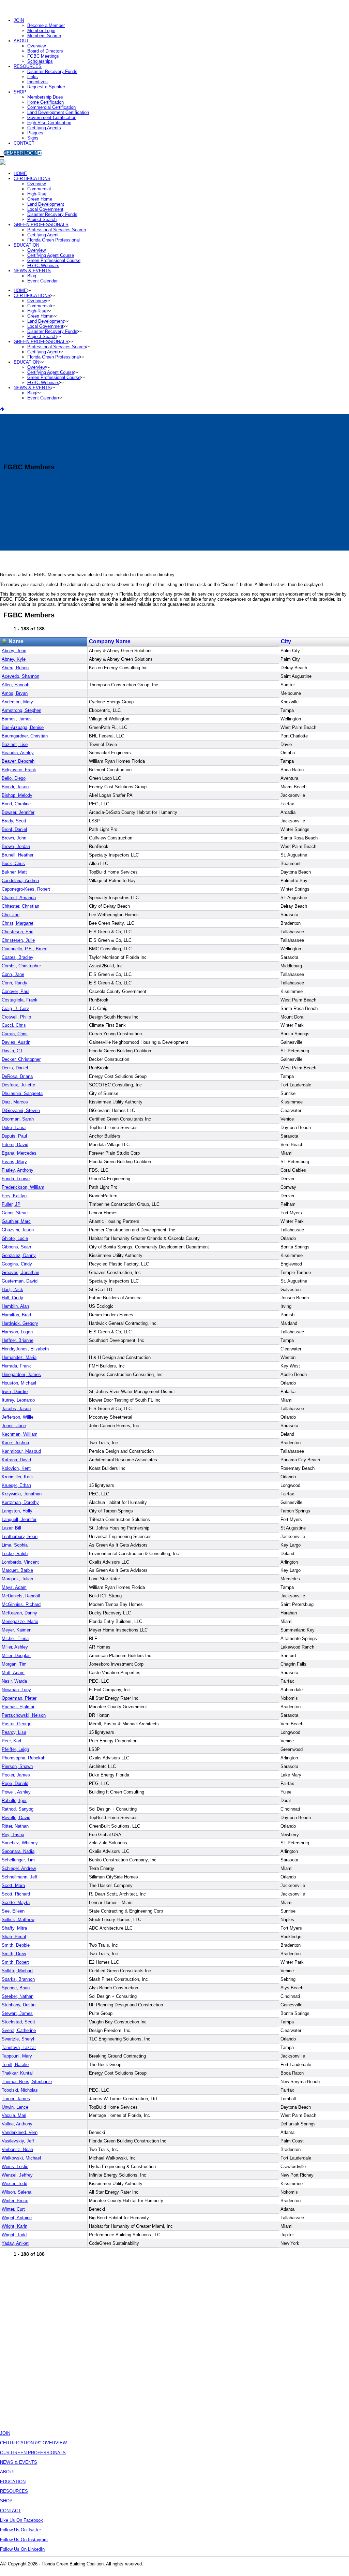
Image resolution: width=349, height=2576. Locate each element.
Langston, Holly (17, 1511)
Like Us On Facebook (21, 2520)
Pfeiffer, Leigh (15, 1749)
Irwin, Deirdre (15, 1392)
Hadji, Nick (12, 1290)
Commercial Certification (51, 107)
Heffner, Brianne (18, 1340)
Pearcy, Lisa (14, 1732)
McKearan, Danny (19, 1613)
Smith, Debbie (16, 1945)
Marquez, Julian (17, 1579)
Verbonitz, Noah (17, 2149)
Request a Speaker (46, 87)
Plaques (35, 133)
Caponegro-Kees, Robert (26, 889)
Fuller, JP (11, 1204)
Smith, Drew (14, 1954)
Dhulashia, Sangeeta (22, 1093)
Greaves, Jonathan (20, 1272)
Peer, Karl (11, 1741)
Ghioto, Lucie (15, 1238)
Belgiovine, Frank (19, 770)
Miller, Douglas (16, 1656)
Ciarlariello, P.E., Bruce (25, 949)
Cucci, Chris (14, 1025)
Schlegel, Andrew (19, 1868)
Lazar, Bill (11, 1528)
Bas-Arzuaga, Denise (23, 727)
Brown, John (14, 838)
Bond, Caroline (16, 804)
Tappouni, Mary (17, 2056)
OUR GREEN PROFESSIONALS (33, 2453)
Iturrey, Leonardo (18, 1400)
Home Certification (45, 102)
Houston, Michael (19, 1383)
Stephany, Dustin (19, 2005)
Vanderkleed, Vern (20, 2132)
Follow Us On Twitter (20, 2530)
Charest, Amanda (19, 898)
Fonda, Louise (16, 1179)
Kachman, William (20, 1434)
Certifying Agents (44, 128)
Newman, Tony (16, 1690)
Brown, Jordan (16, 846)
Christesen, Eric (18, 932)
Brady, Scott (14, 821)
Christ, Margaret (18, 923)
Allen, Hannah (16, 685)
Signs (33, 138)
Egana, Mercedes (19, 1153)
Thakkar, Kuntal (17, 2073)
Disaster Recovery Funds (52, 71)
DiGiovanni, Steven (21, 1110)
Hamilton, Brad (16, 1315)
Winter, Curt (13, 2209)
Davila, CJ (12, 1051)
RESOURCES (28, 66)
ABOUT (21, 41)
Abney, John (14, 651)
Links (33, 77)
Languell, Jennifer (19, 1519)
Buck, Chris (13, 863)
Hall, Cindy (12, 1298)
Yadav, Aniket (15, 2243)
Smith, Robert (15, 1962)
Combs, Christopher (21, 966)
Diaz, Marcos (15, 1102)
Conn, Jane (13, 974)
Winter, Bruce (15, 2201)
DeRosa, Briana (17, 1076)
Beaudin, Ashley (18, 753)
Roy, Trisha (13, 1835)
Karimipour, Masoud (21, 1451)
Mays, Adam (14, 1587)
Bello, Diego (14, 778)
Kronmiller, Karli (17, 1477)
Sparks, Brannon (18, 1979)
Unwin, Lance (15, 2107)
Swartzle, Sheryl (18, 2039)
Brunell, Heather (18, 855)
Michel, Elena (15, 1638)
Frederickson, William (23, 1187)
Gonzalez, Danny (19, 1255)
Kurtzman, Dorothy (20, 1502)
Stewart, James (17, 2013)
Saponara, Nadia (18, 1851)
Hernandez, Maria (19, 1357)
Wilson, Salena (17, 2192)
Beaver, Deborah (18, 761)
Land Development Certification (58, 112)
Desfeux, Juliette (18, 1085)
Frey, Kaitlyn (14, 1196)
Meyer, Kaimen (17, 1630)
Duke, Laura (14, 1128)
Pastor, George (17, 1724)
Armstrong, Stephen (21, 710)
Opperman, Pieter (19, 1698)
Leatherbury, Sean (20, 1536)
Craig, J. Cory (15, 1008)
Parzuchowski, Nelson (24, 1715)
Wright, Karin (14, 2226)
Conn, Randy (14, 983)
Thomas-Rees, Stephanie (27, 2082)
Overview (36, 46)
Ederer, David (15, 1145)
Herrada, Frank (16, 1366)
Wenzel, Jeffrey (17, 2175)
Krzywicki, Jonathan (22, 1494)
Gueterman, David (20, 1281)
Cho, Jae (11, 915)
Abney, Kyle (14, 659)
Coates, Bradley (18, 957)
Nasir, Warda (14, 1681)
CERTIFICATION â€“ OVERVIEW (33, 2443)
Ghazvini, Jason (18, 1230)
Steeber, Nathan (18, 1996)
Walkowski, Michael (21, 2158)
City (286, 641)
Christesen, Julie (18, 940)
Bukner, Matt (14, 872)
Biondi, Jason (15, 787)
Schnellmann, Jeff (20, 1877)
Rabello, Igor (14, 1801)
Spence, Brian (16, 1988)
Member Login (41, 31)
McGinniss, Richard (21, 1604)
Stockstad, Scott (18, 2022)
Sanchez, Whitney (20, 1843)
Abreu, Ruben (15, 668)
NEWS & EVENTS (19, 2462)
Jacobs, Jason (16, 1409)
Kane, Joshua (15, 1443)
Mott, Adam (13, 1673)
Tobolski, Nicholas (20, 2090)
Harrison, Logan (17, 1332)
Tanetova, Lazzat (19, 2047)
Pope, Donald (15, 1783)
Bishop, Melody (17, 795)
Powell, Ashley (16, 1792)
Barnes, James (17, 719)
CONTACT (24, 143)
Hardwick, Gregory (20, 1323)
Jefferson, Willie (18, 1417)
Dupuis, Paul (14, 1136)
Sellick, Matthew (18, 1920)
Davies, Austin (16, 1042)
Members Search (44, 36)
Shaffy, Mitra (14, 1928)
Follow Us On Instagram (24, 2540)
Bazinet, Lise (15, 744)
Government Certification (52, 118)
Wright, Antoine (17, 2218)
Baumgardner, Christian (25, 736)
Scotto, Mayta (16, 1902)
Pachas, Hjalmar (18, 1707)
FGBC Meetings (43, 56)
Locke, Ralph (15, 1554)
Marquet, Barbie (17, 1570)
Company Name (110, 641)
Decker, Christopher (21, 1059)
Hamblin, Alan (15, 1306)
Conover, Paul (16, 991)
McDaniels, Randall (21, 1596)
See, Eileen (13, 1911)
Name (16, 641)
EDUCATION (13, 2482)
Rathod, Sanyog (18, 1809)
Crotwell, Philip (16, 1017)
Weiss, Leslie (15, 2167)
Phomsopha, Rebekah (24, 1758)
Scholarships (40, 61)
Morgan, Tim (14, 1664)
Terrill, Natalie (15, 2065)
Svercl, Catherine (19, 2030)
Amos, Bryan (15, 693)
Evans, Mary (14, 1162)
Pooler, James (16, 1775)
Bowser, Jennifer (18, 812)
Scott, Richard (16, 1894)
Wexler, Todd (14, 2184)
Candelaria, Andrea (20, 881)
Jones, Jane (14, 1426)
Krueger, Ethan (16, 1485)
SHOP (20, 92)
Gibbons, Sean (16, 1247)
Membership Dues (45, 97)
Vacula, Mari (14, 2115)
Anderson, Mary (17, 702)
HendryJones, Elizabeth (25, 1349)
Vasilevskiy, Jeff (18, 2141)
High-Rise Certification (49, 123)
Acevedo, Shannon (20, 676)
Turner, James (16, 2099)
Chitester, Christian (20, 906)
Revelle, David (16, 1818)
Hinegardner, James (21, 1374)
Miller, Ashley (15, 1647)
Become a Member (46, 25)
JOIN (19, 20)
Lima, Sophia (15, 1545)
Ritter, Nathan (15, 1826)
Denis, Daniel (15, 1068)
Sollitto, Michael (18, 1971)
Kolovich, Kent (16, 1468)
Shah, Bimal (14, 1937)
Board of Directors (45, 51)
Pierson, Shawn (17, 1766)
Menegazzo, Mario (20, 1621)
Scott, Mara (13, 1885)
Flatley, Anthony (18, 1170)
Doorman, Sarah (18, 1119)
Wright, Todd (14, 2235)
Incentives (37, 82)
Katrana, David (16, 1460)
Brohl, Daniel (14, 829)
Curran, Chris (15, 1034)
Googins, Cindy (17, 1264)
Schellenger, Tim (18, 1860)
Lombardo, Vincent (20, 1562)
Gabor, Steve (15, 1213)
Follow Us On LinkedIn (22, 2549)
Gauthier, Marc (16, 1221)
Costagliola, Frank (20, 1000)
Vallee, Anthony (17, 2124)
